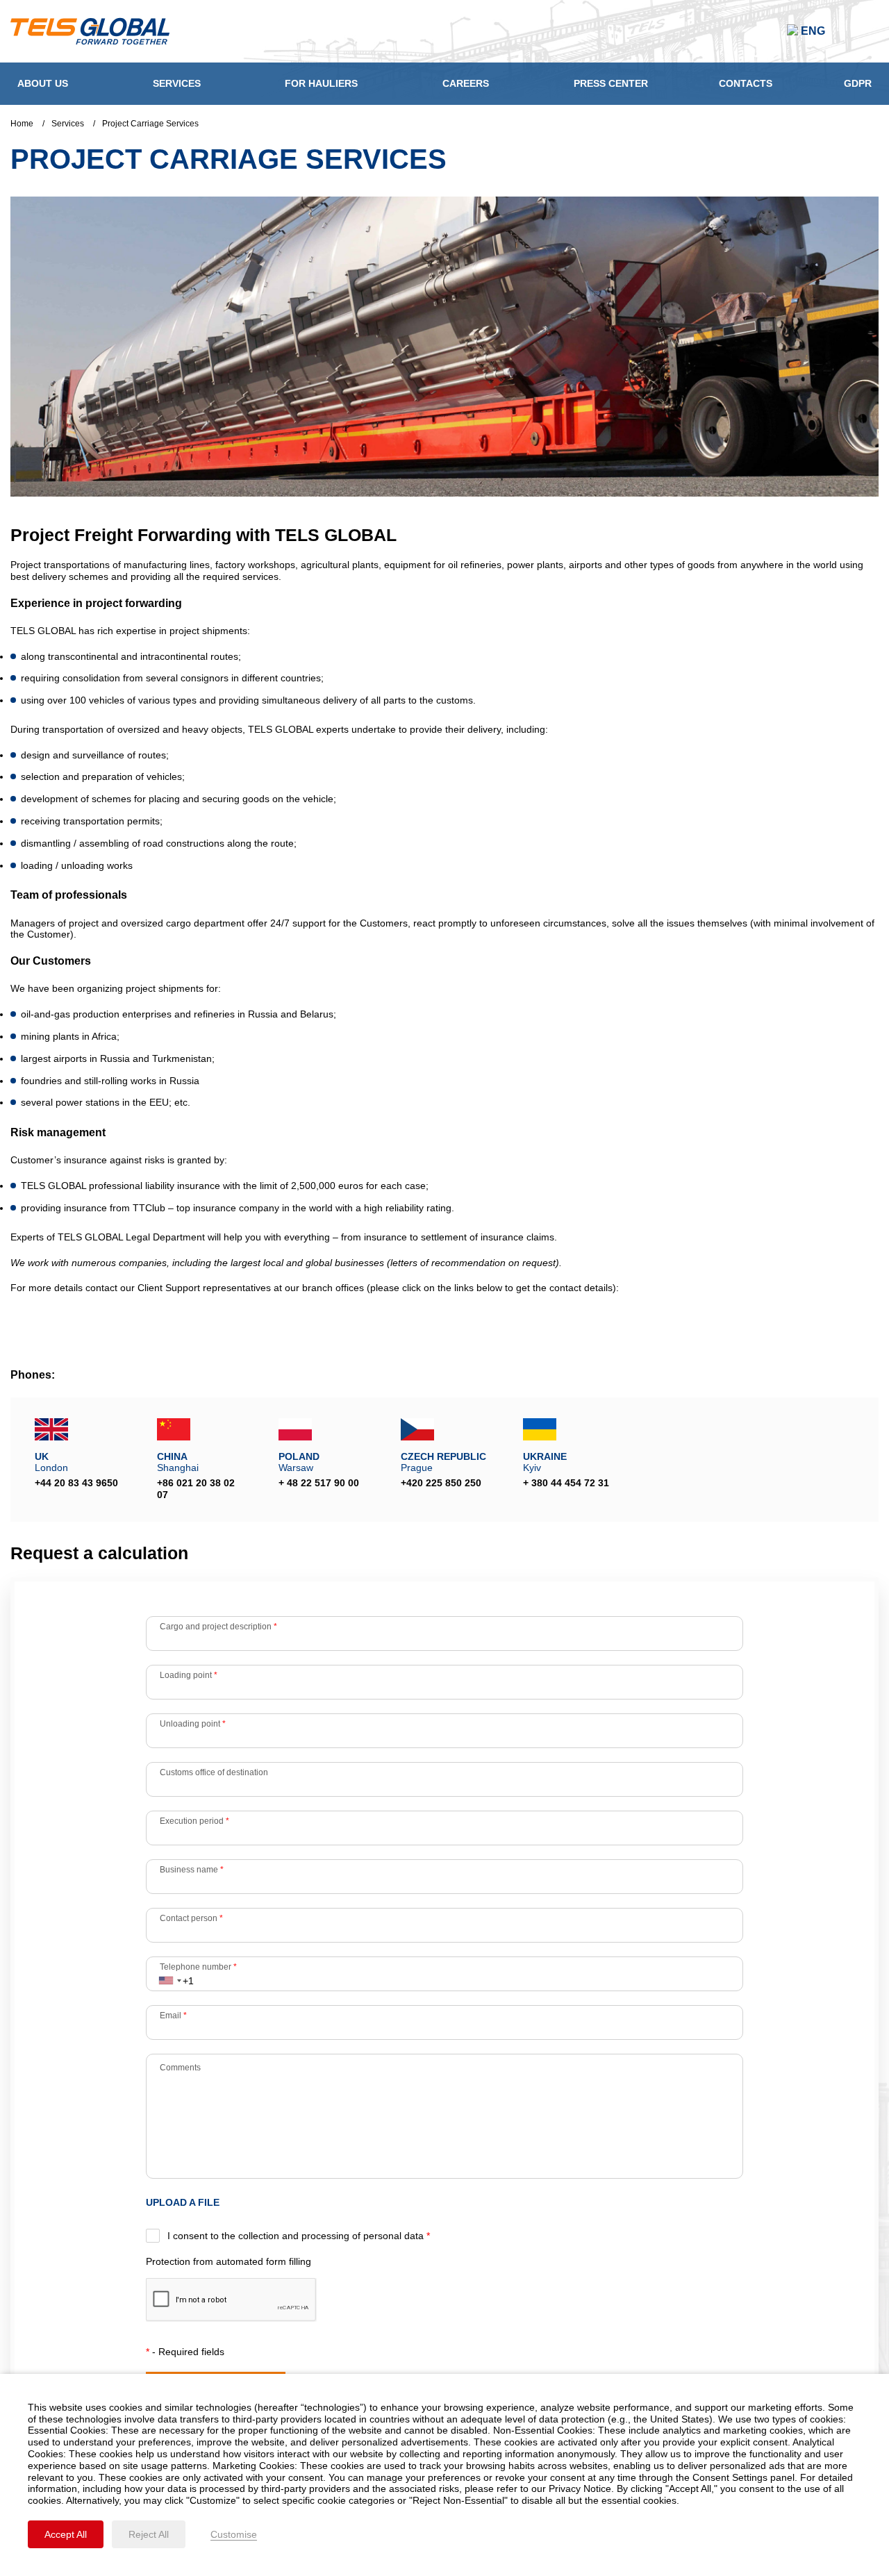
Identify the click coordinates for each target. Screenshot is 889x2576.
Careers (466, 83)
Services (177, 83)
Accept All (66, 2534)
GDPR (858, 83)
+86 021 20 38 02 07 (196, 1489)
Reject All (149, 2534)
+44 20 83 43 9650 (76, 1483)
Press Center (611, 83)
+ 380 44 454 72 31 (566, 1483)
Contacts (746, 83)
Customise (234, 2534)
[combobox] (169, 1974)
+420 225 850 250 (441, 1483)
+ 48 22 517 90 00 (319, 1483)
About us (43, 83)
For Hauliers (321, 83)
